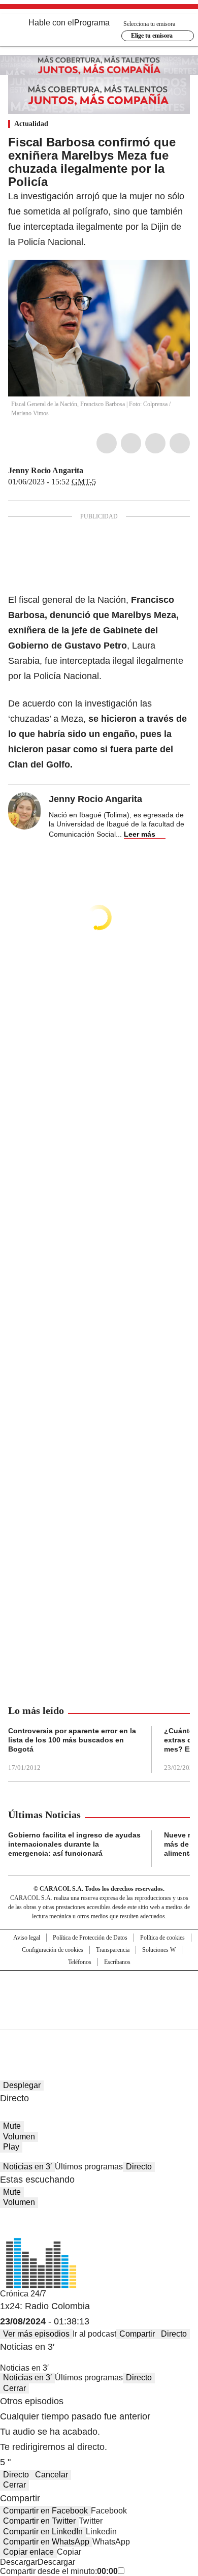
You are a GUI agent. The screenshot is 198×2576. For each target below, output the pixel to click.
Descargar (19, 2562)
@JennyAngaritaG (90, 471)
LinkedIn (155, 443)
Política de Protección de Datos (90, 1938)
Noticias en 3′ (27, 2167)
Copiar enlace (28, 2552)
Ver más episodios (36, 2334)
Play (11, 2147)
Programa (92, 23)
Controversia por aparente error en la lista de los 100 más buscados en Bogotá (72, 1740)
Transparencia (113, 1950)
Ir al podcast (94, 2334)
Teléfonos (80, 1962)
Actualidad (31, 124)
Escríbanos (117, 1962)
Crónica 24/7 (23, 2294)
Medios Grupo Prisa (99, 2018)
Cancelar (52, 2475)
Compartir (137, 2334)
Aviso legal (27, 1938)
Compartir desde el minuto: (59, 2571)
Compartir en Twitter (39, 2521)
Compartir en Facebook (45, 2511)
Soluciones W (159, 1950)
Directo (139, 2167)
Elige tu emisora (152, 36)
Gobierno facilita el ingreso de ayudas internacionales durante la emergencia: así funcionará (74, 1844)
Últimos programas (89, 2167)
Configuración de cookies (53, 1950)
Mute (12, 2126)
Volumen (19, 2137)
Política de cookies (162, 1938)
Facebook (107, 443)
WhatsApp (180, 443)
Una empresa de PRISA (99, 1993)
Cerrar (14, 2388)
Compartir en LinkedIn (43, 2532)
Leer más (140, 834)
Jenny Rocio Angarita (46, 470)
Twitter (131, 443)
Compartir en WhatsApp (46, 2542)
